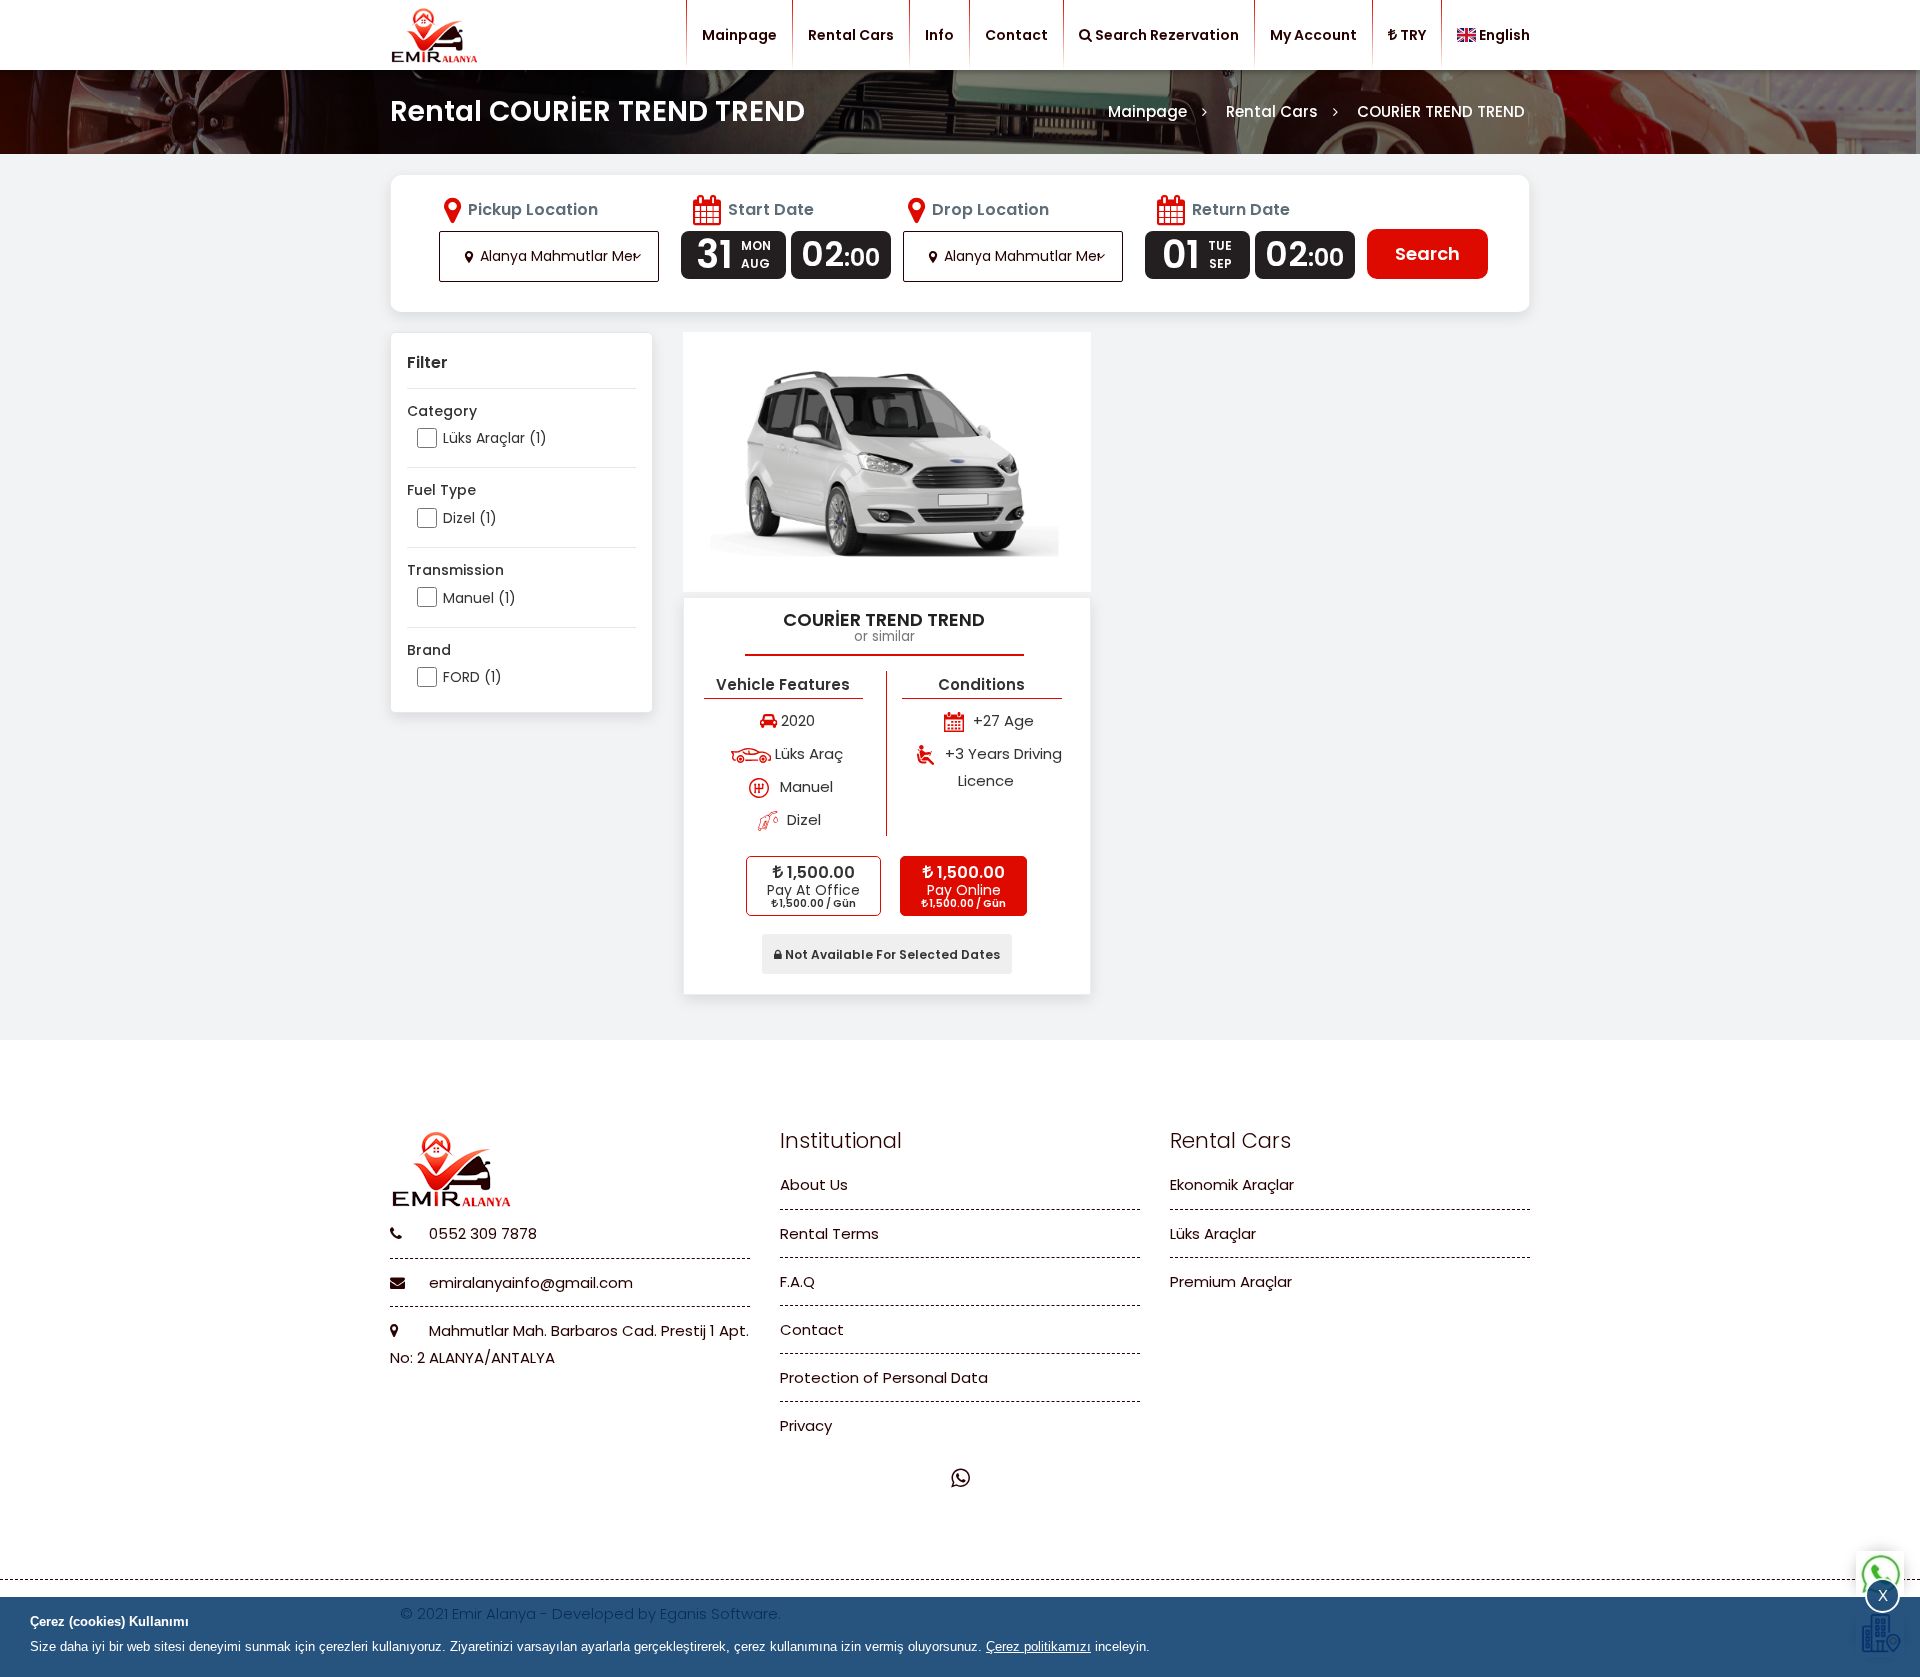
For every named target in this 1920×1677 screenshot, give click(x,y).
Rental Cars (851, 35)
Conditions (981, 684)
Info (939, 35)
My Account (1313, 35)
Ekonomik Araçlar (1232, 1184)
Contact (1016, 35)
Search (1427, 253)
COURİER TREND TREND (884, 619)
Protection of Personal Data (884, 1377)
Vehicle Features (783, 684)
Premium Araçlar (1231, 1281)
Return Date (1241, 209)
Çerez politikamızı (1038, 1646)
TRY (1413, 35)
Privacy (806, 1425)
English (1504, 35)
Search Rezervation (1167, 35)
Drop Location (990, 209)
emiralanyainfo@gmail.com (529, 1282)
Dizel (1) (470, 518)
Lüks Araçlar (1213, 1233)
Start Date (771, 209)
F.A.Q (797, 1281)
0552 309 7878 (481, 1233)
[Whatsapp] (960, 1478)
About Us (814, 1184)
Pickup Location (533, 209)
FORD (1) (472, 677)
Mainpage (739, 35)
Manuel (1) (479, 598)
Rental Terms (829, 1233)
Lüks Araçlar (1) (495, 438)
